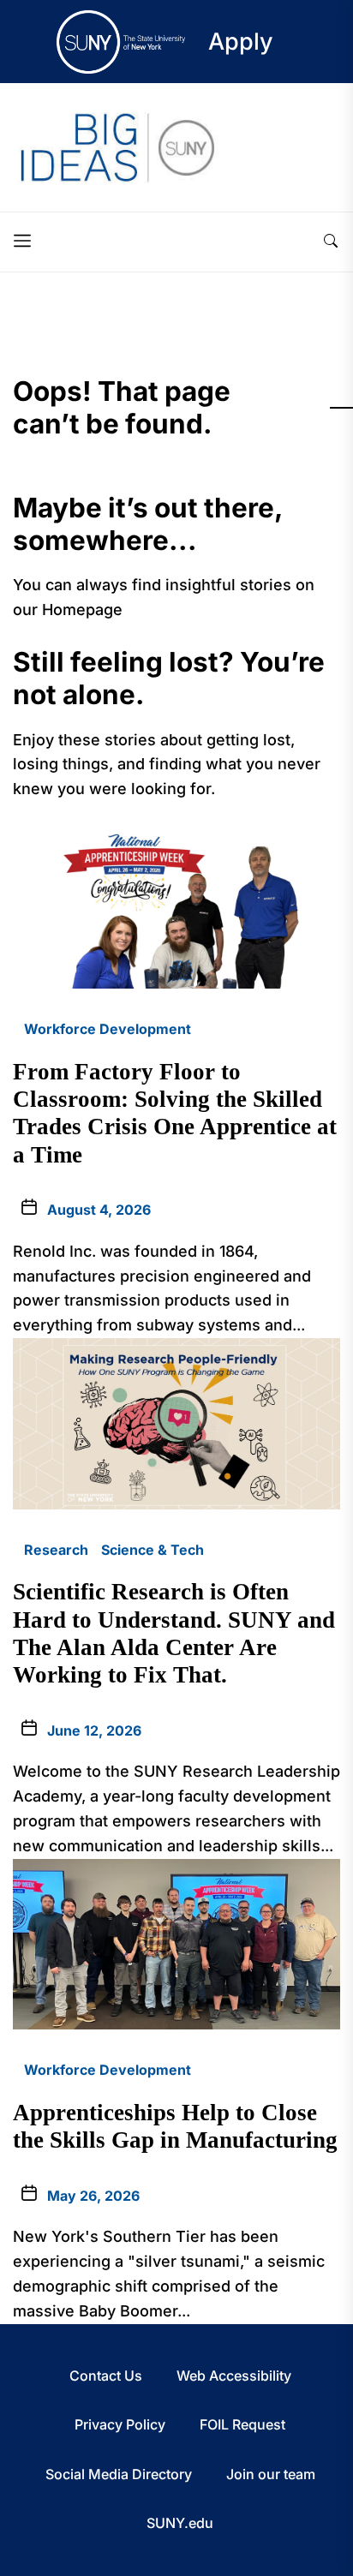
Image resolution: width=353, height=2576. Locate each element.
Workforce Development (108, 1029)
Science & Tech (153, 1550)
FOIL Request (242, 2424)
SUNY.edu (180, 2523)
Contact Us (106, 2376)
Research (56, 1550)
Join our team (271, 2474)
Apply (241, 42)
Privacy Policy (120, 2424)
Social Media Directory (119, 2474)
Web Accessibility (234, 2376)
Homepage (82, 610)
